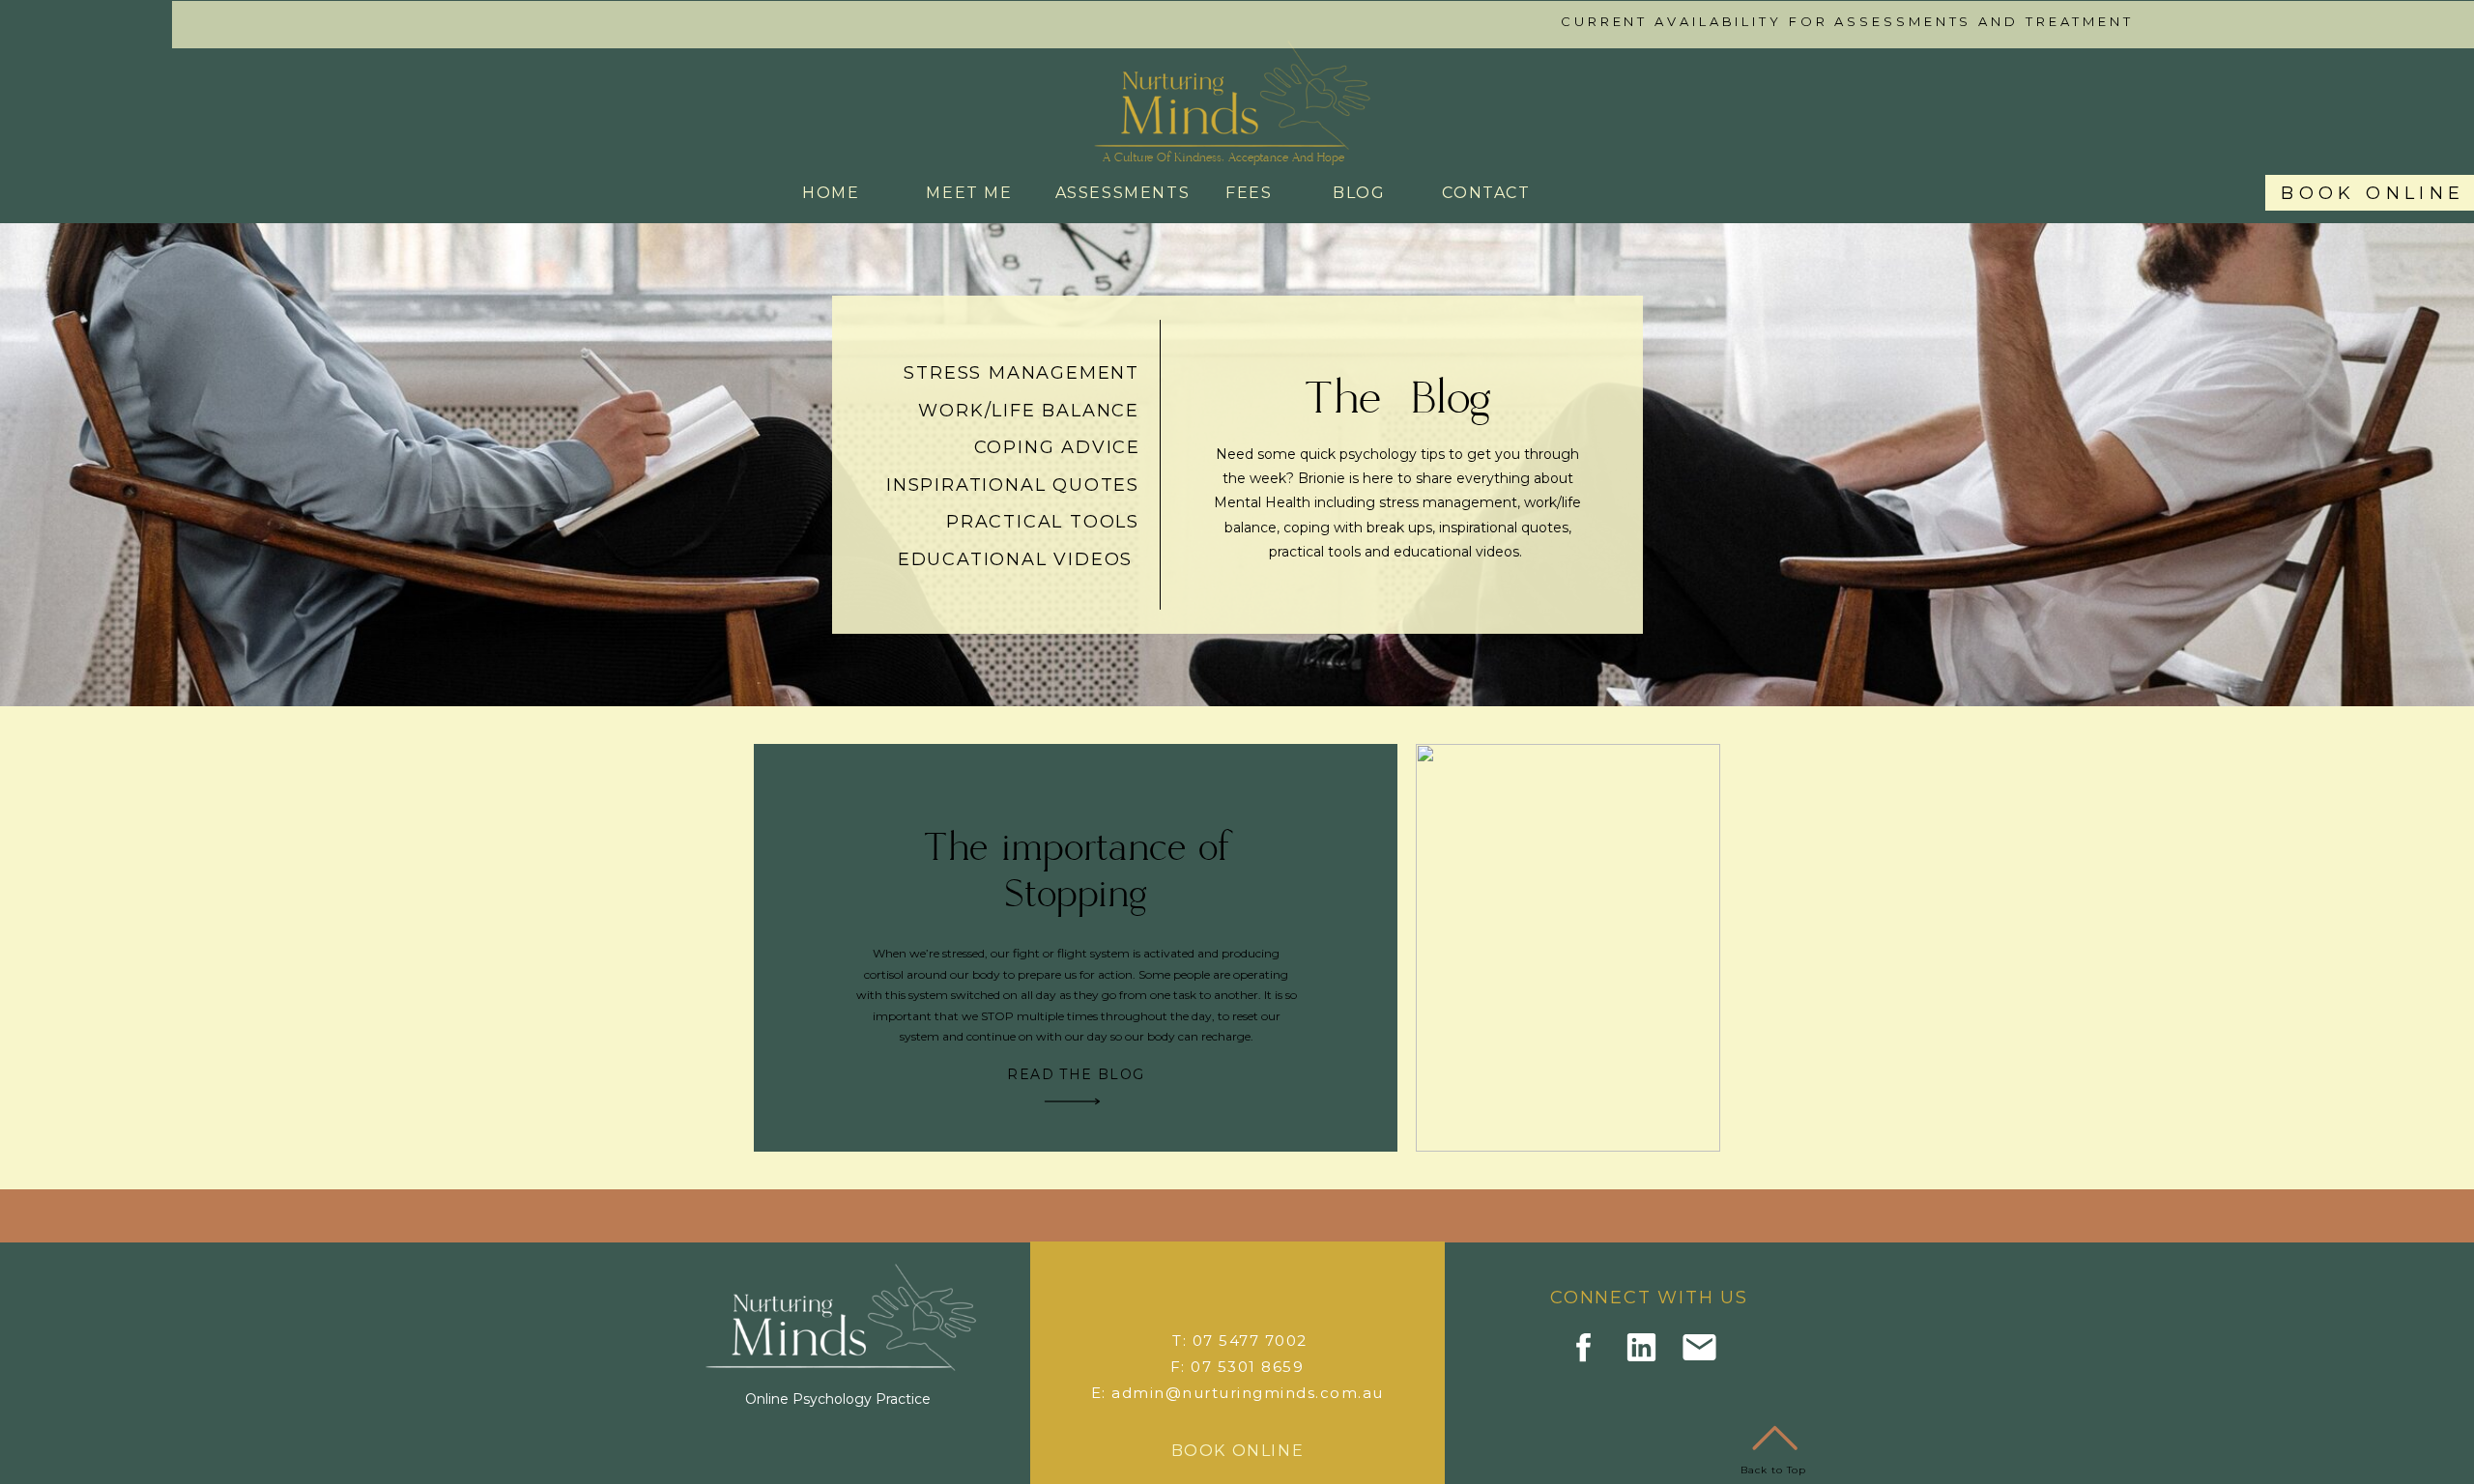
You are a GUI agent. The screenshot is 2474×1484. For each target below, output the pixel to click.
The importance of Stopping (1077, 871)
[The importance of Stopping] (1072, 1101)
